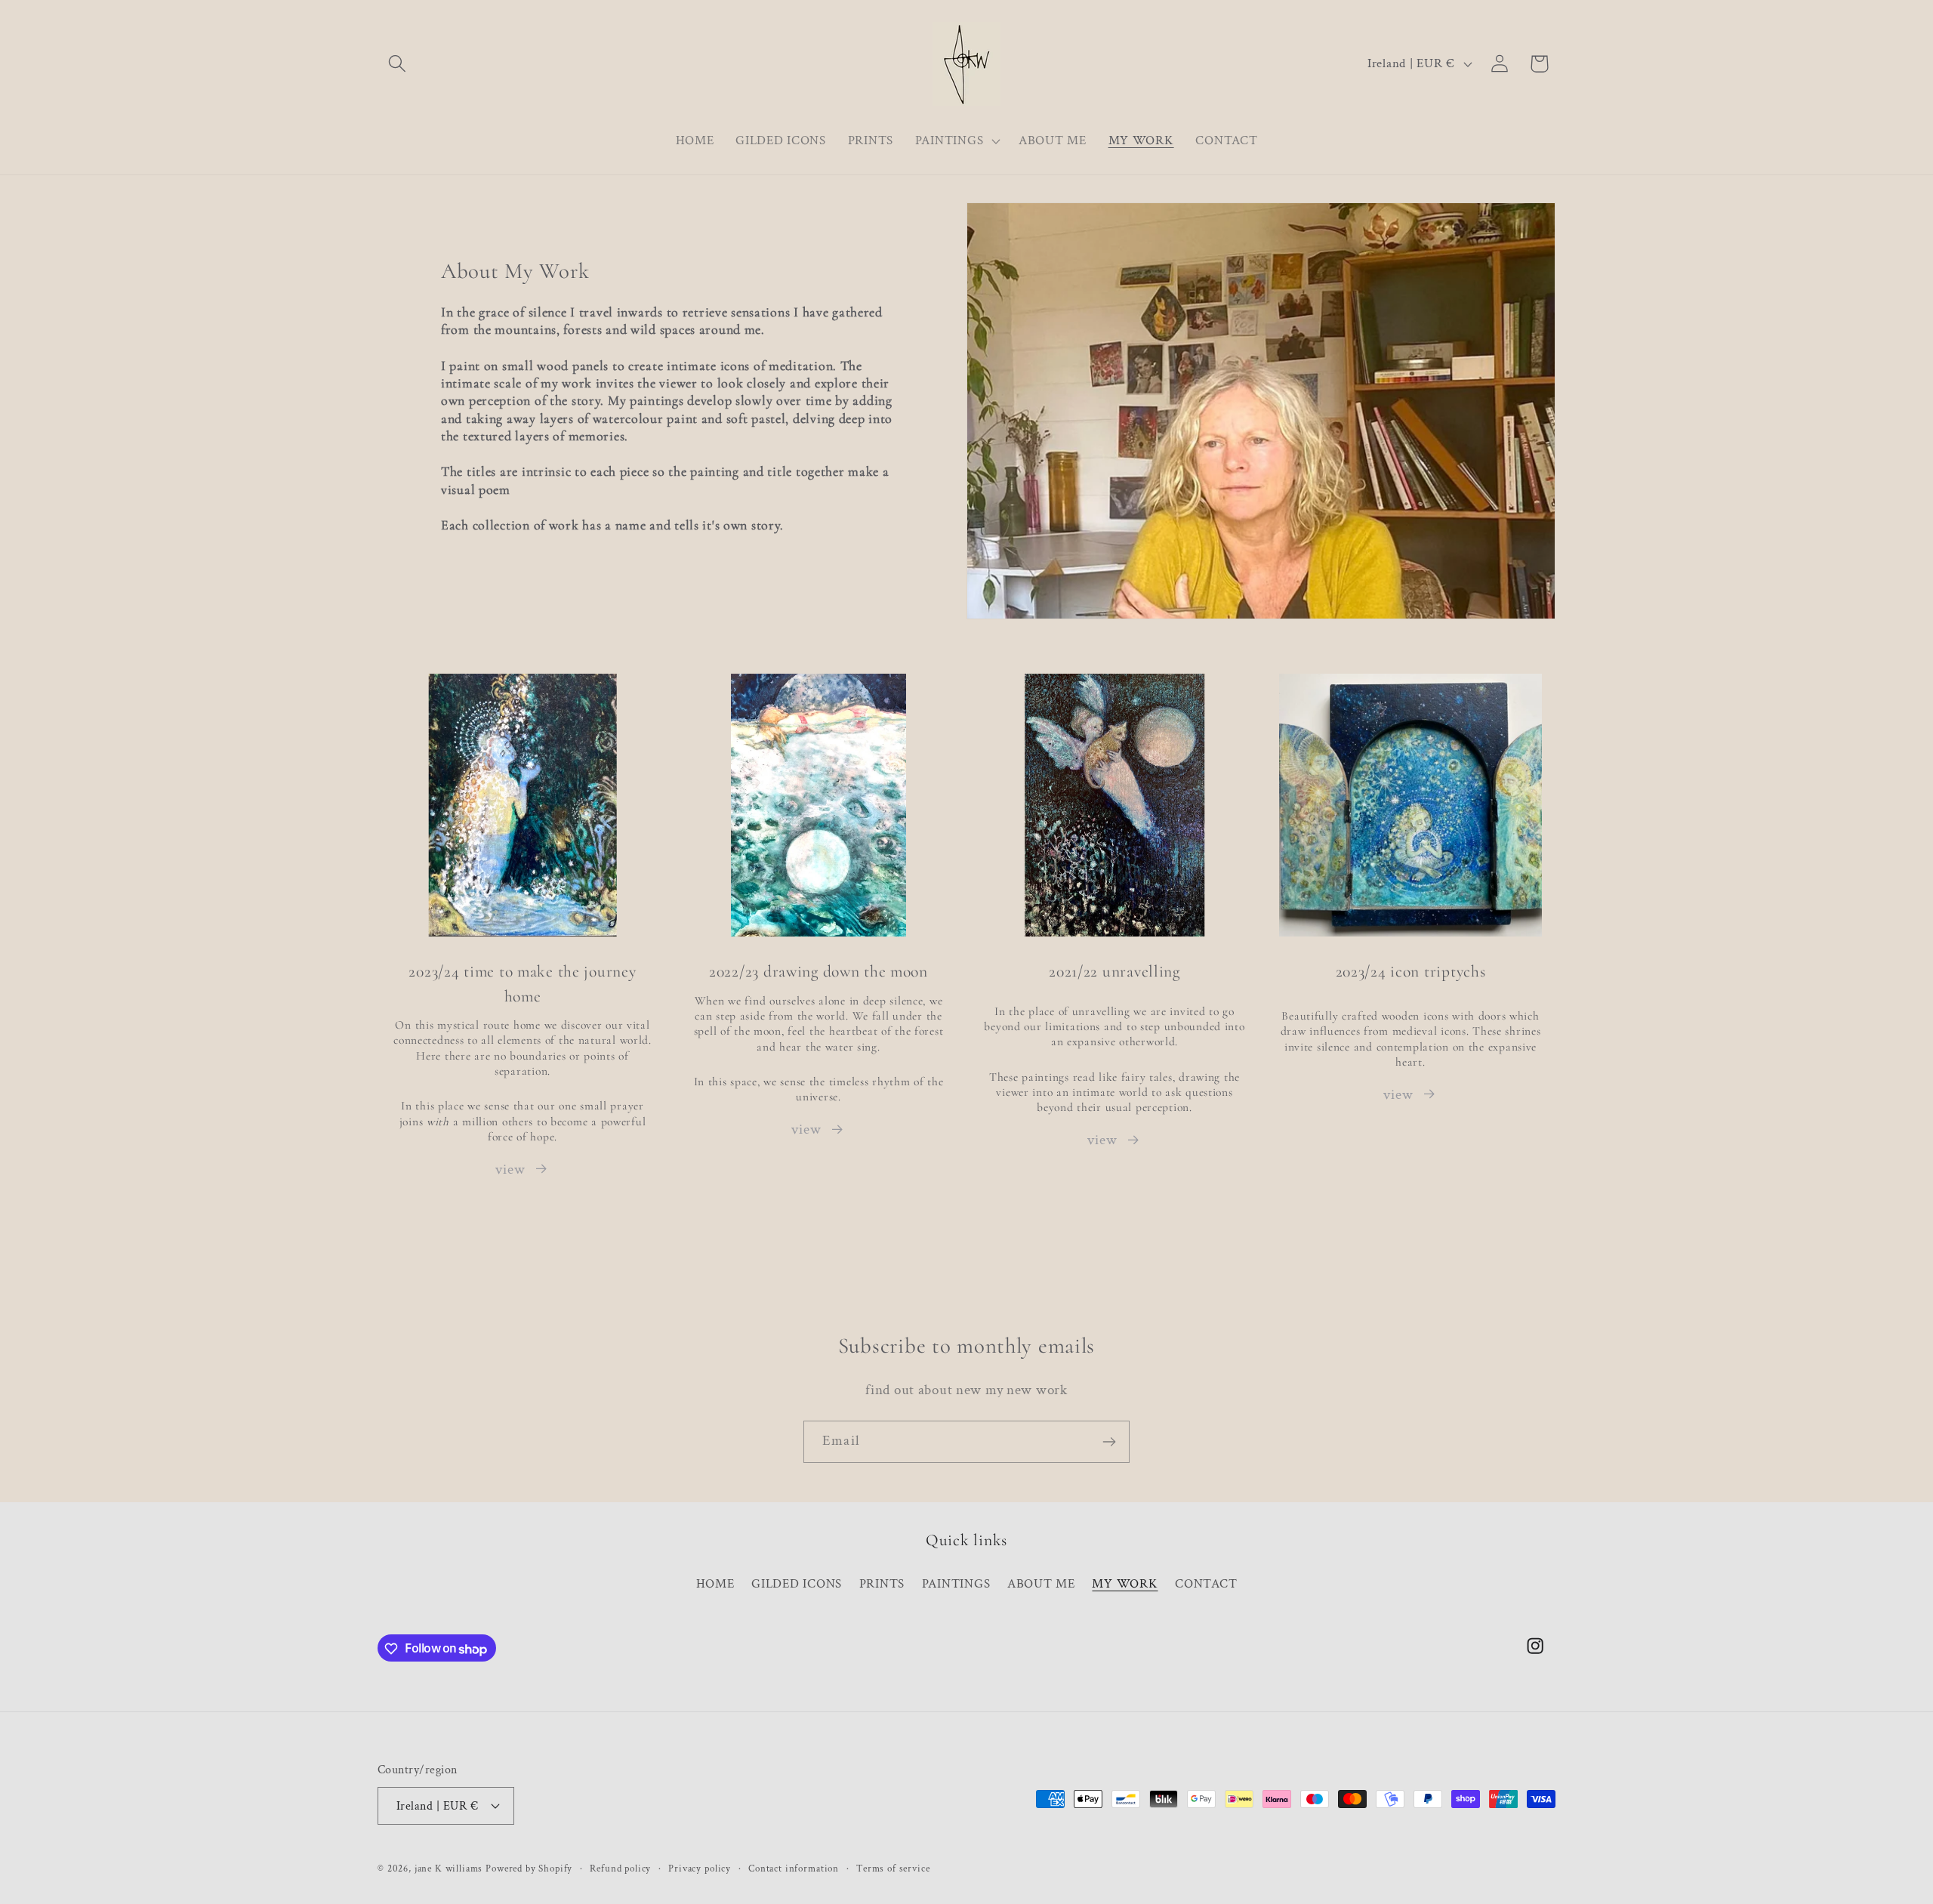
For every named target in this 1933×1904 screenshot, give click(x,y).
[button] (398, 64)
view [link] (1102, 1140)
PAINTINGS (956, 1583)
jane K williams (449, 1868)
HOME (715, 1583)
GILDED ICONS (797, 1583)
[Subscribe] (1109, 1442)
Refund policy (620, 1868)
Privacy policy (700, 1868)
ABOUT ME (1041, 1583)
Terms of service (893, 1868)
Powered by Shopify (529, 1868)
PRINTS (882, 1583)
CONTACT (1206, 1583)
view (510, 1170)
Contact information (794, 1868)
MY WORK (1125, 1583)
